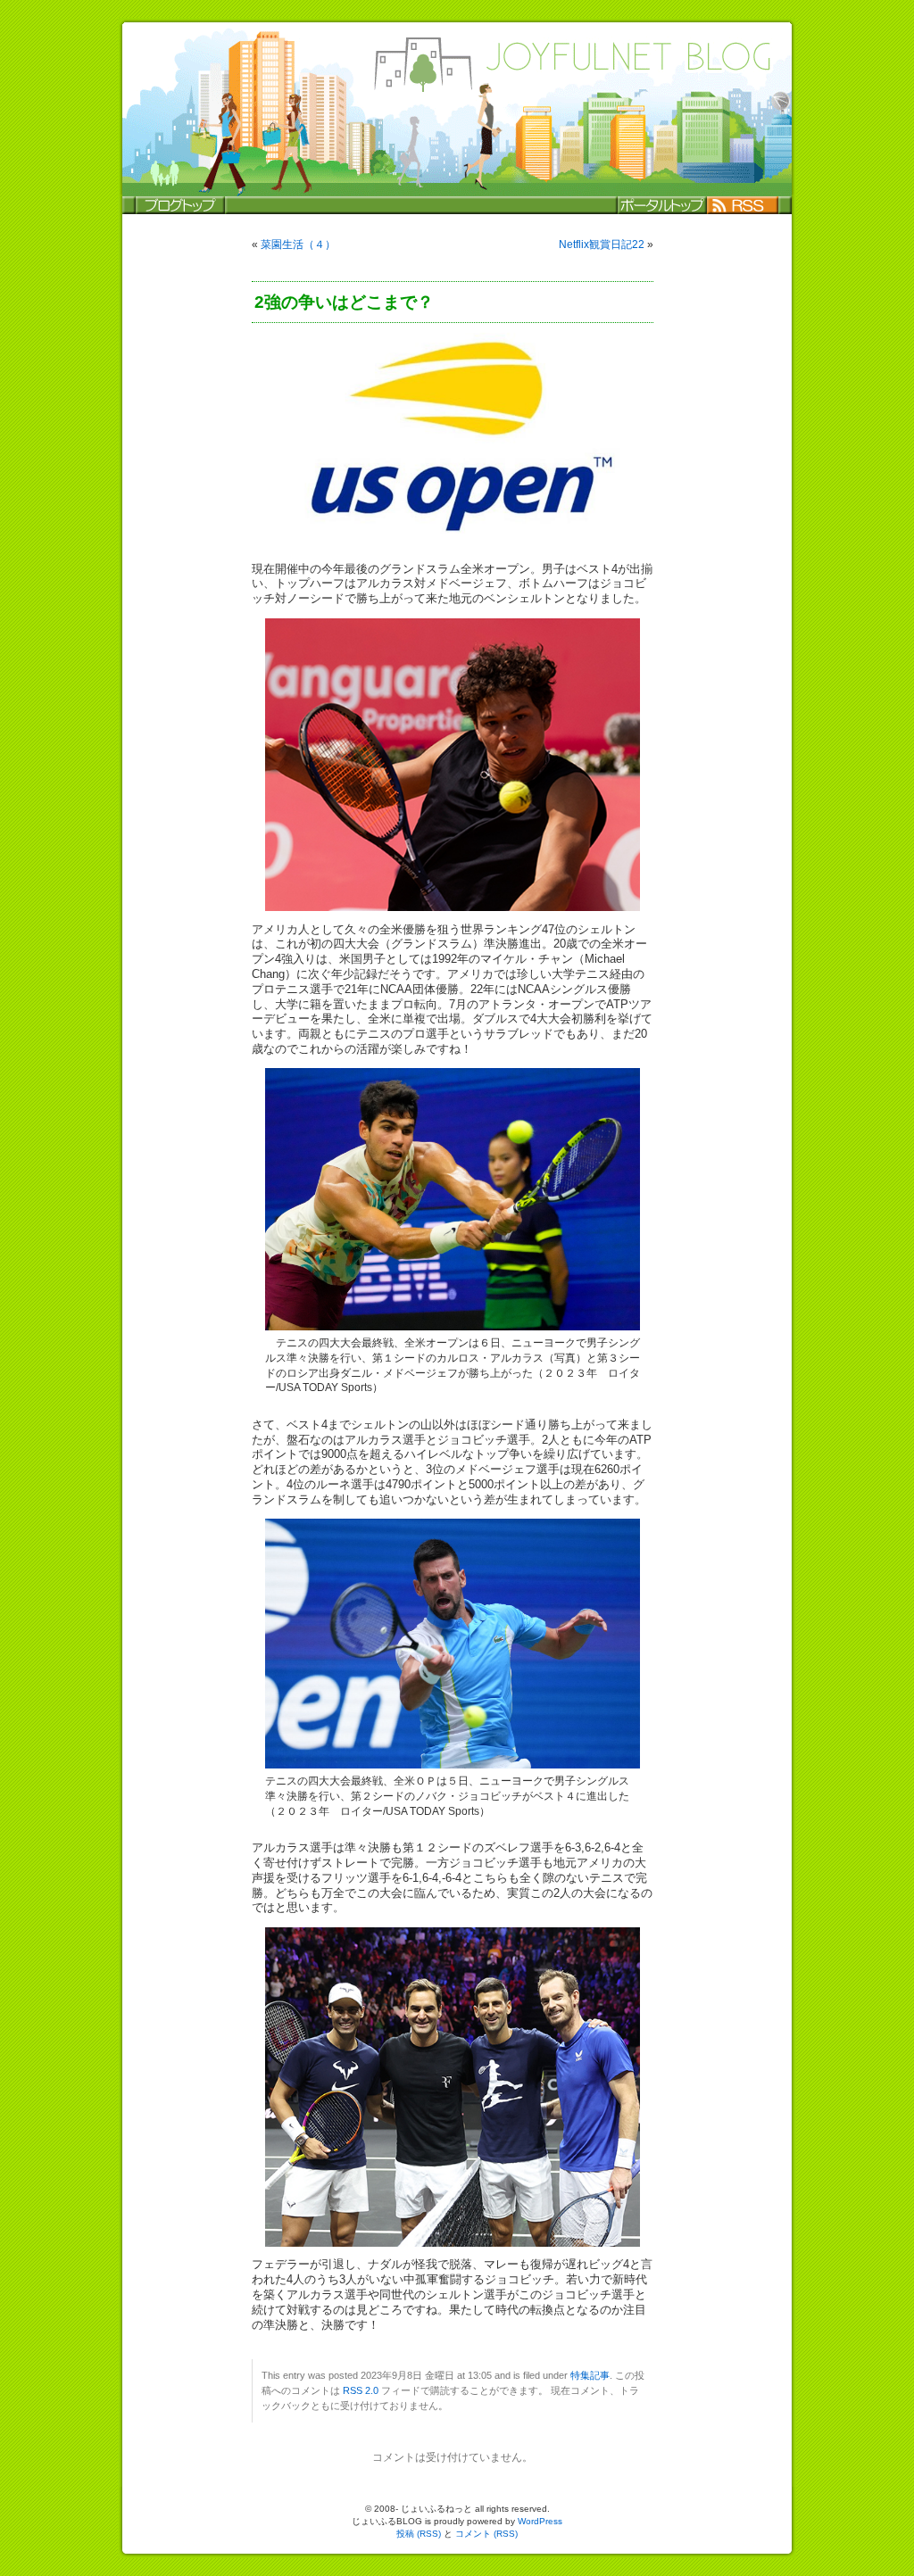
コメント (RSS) (486, 2534)
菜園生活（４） (298, 244)
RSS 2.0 (361, 2390)
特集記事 (590, 2375)
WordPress (540, 2521)
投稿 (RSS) (419, 2534)
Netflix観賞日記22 (602, 244)
